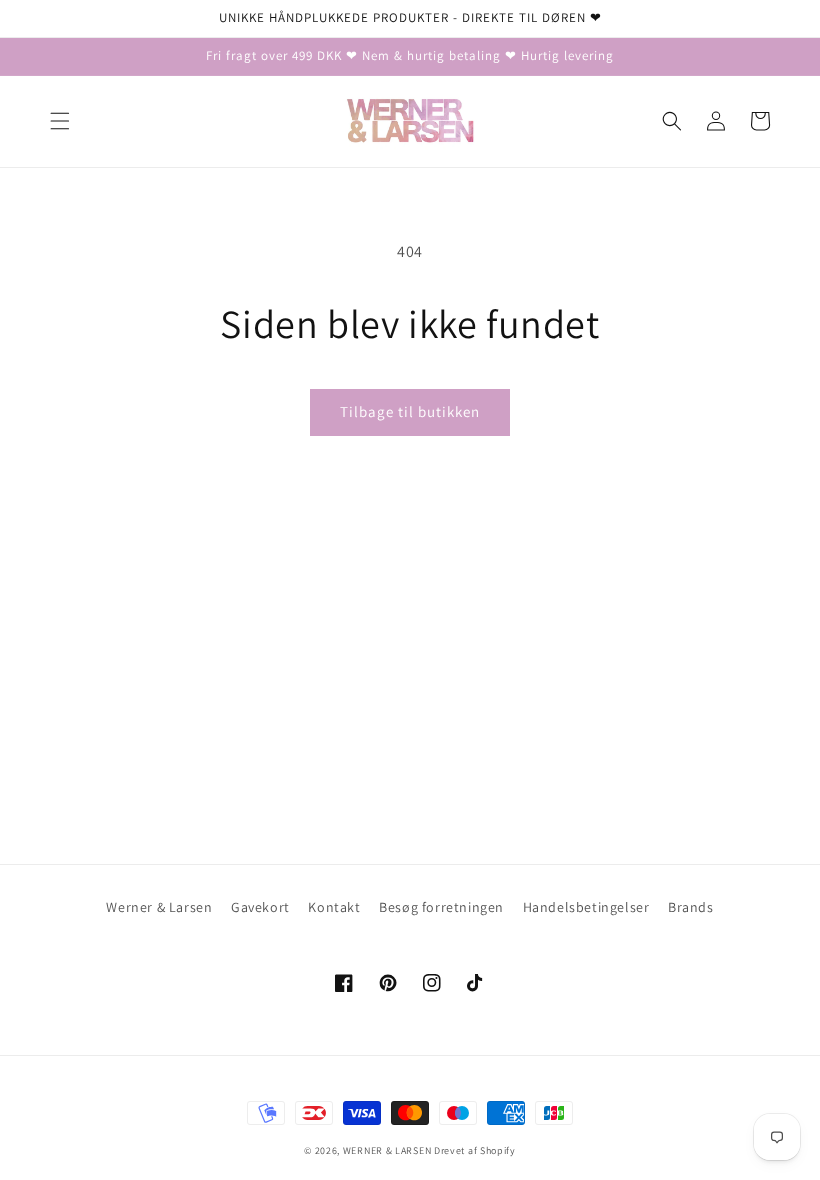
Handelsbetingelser (586, 907)
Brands (691, 907)
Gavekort (260, 907)
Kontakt (334, 907)
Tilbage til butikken (410, 411)
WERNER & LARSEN (387, 1150)
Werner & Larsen (159, 907)
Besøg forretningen (441, 907)
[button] (60, 121)
